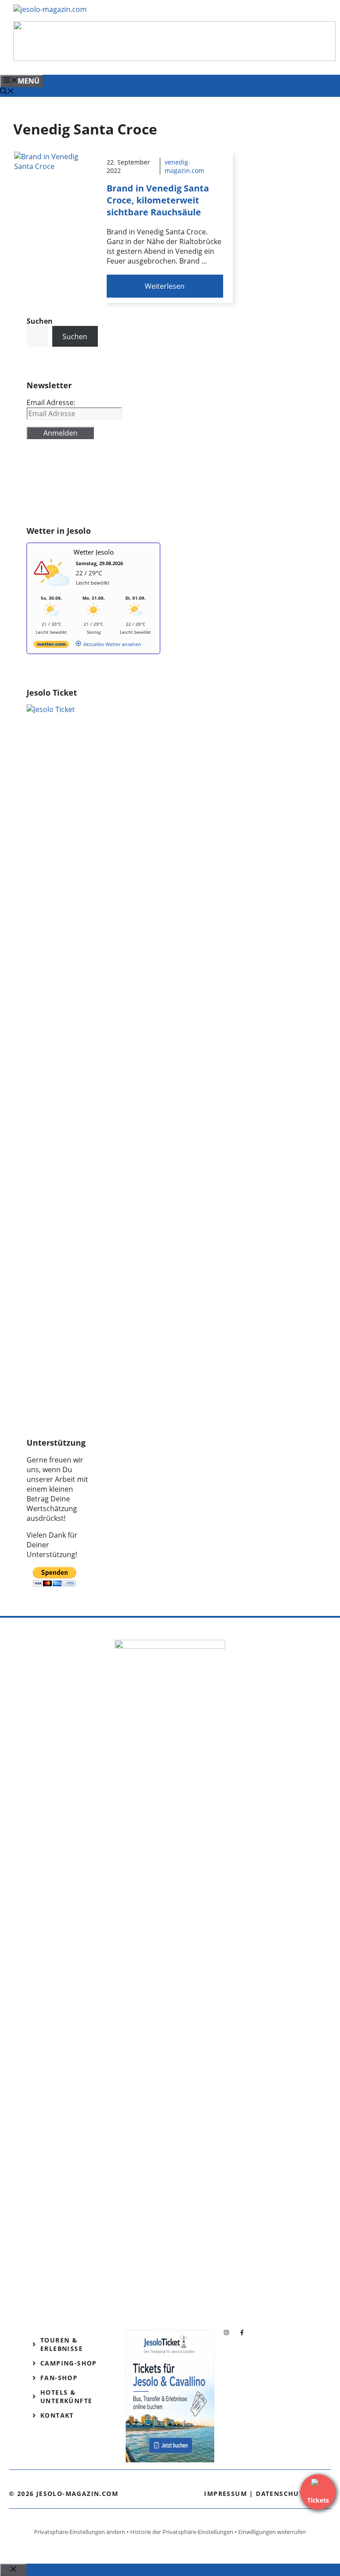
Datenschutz (282, 2494)
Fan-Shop (59, 2378)
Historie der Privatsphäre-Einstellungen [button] (182, 2532)
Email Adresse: (51, 402)
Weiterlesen (165, 286)
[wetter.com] (51, 646)
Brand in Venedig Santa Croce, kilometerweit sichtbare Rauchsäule (158, 200)
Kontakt (57, 2415)
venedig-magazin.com (184, 166)
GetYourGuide (50, 487)
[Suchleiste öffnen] (7, 92)
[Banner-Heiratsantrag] (174, 58)
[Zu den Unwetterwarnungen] (54, 591)
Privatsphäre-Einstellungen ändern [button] (80, 2532)
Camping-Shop (69, 2363)
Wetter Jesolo (94, 552)
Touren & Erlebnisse (62, 2344)
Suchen (75, 337)
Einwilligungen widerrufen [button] (272, 2532)
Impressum (226, 2494)
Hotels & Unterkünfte (66, 2396)
